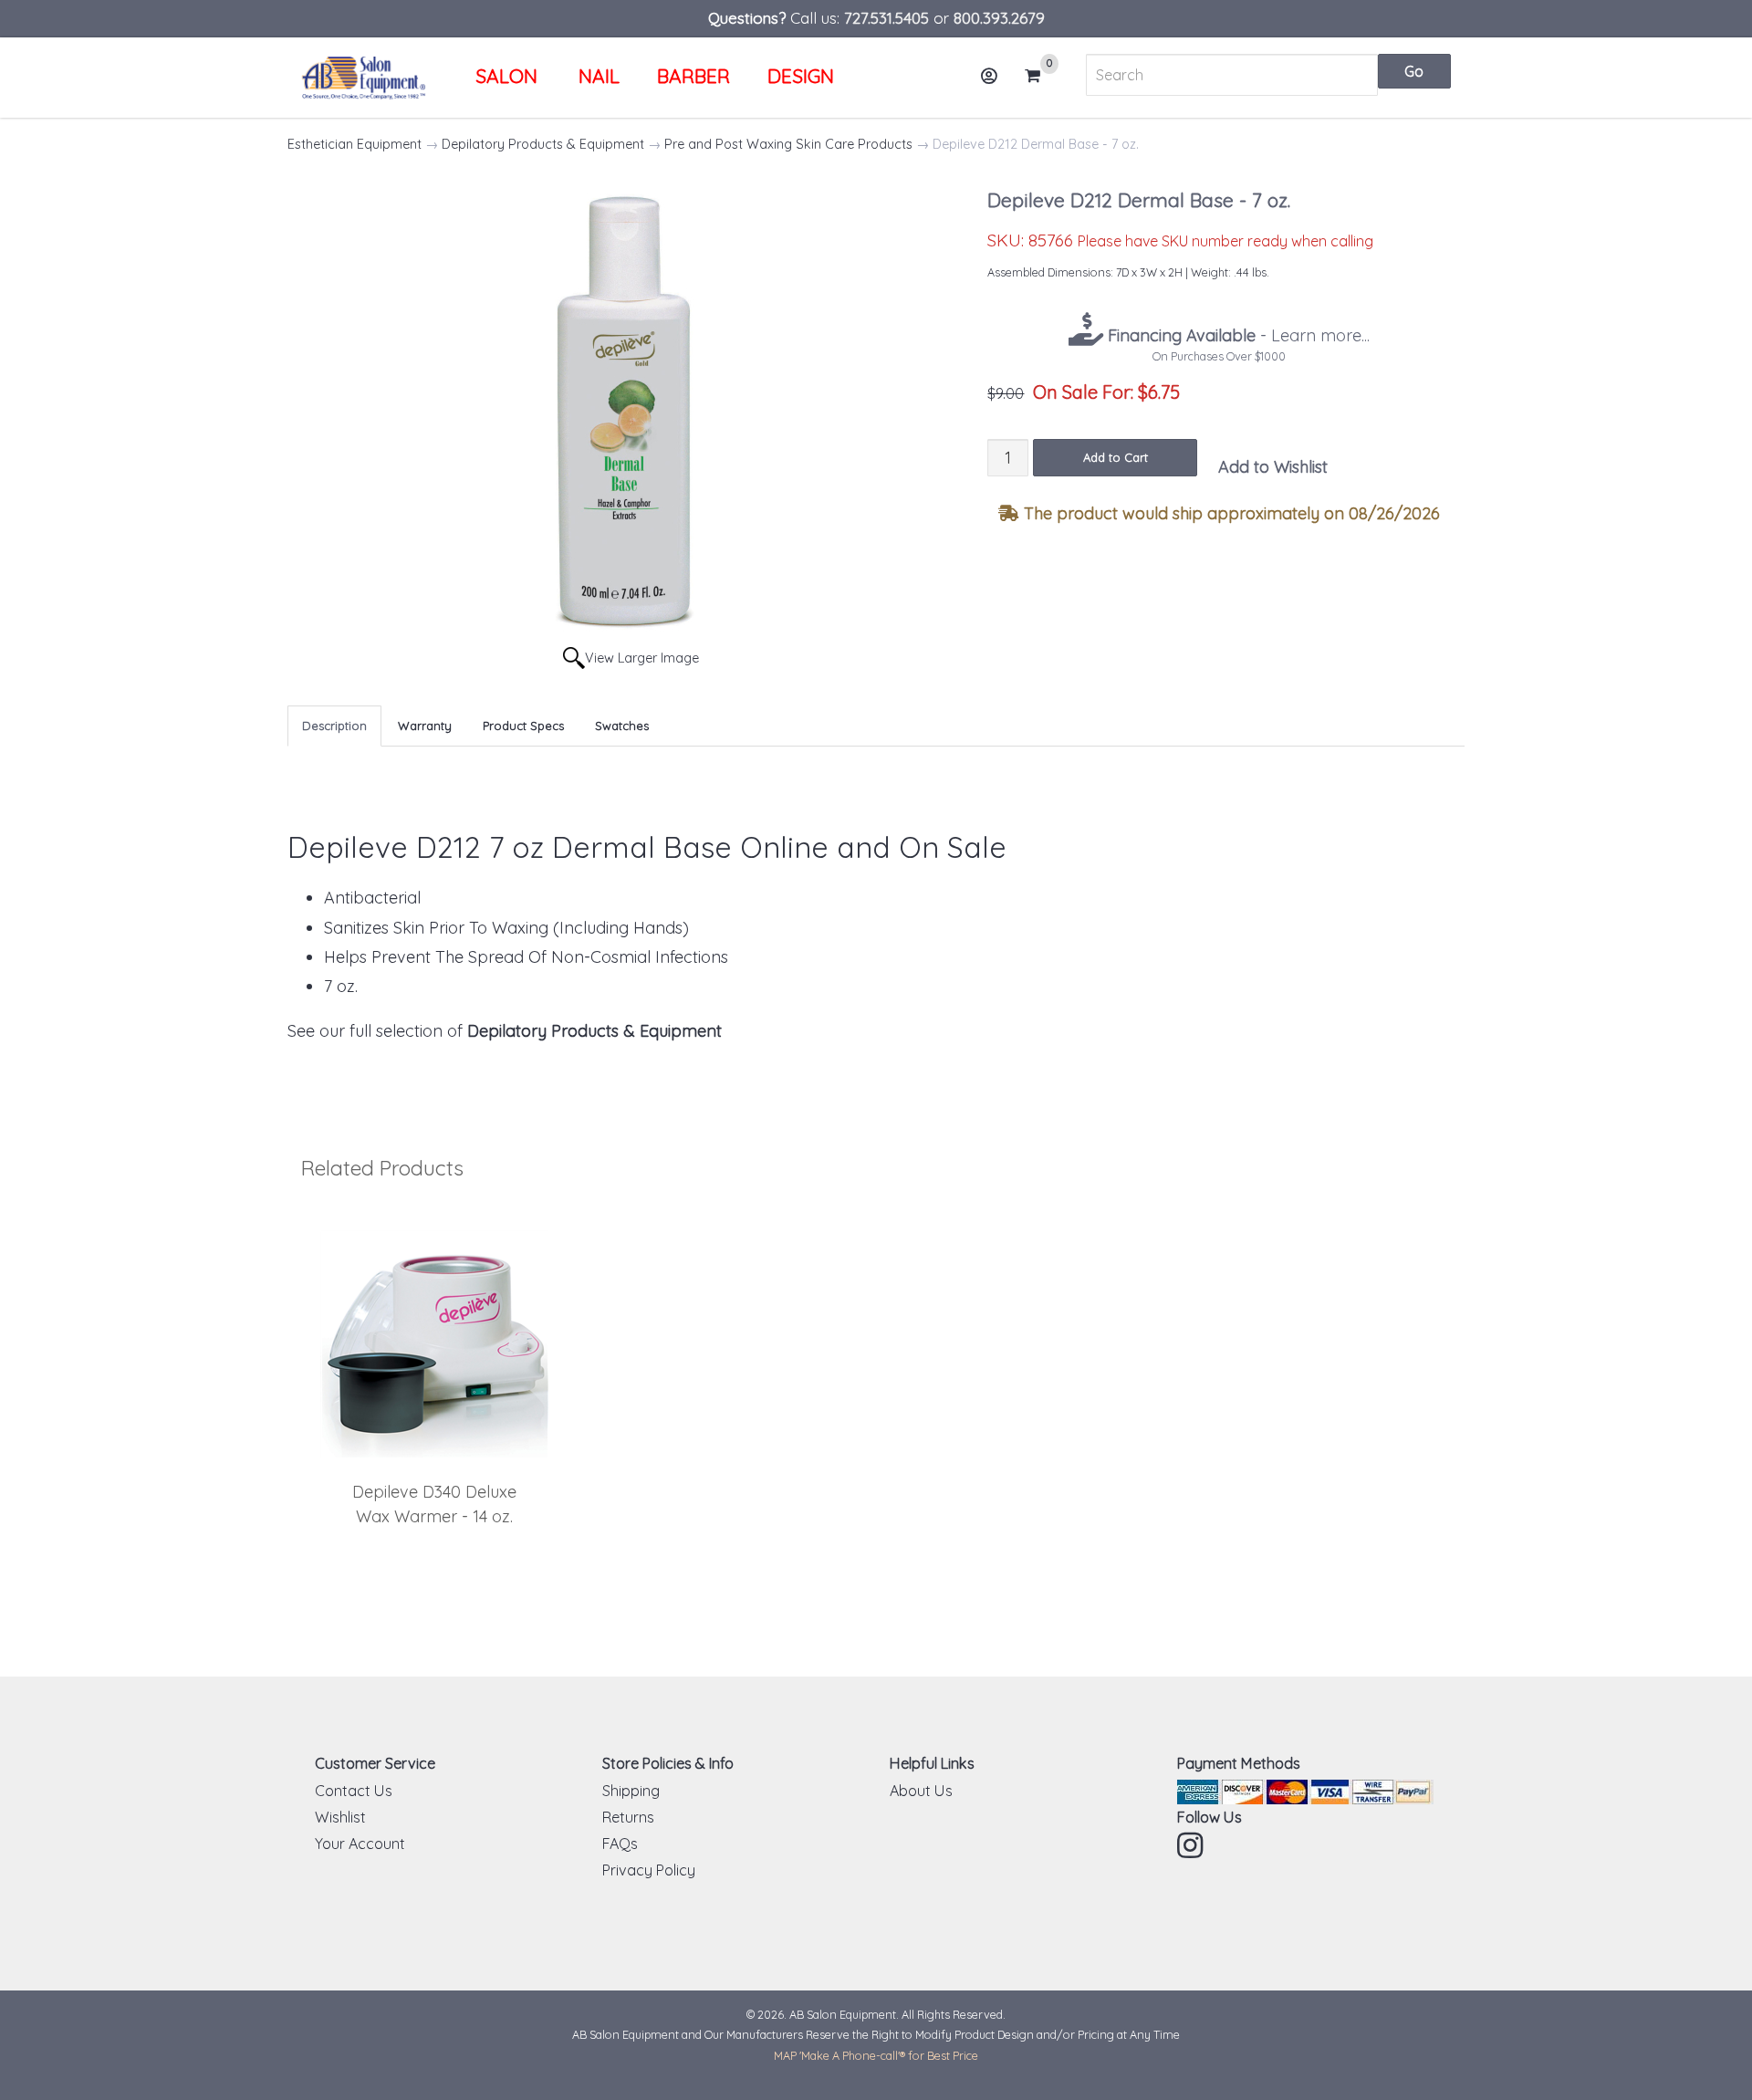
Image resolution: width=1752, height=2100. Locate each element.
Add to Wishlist (1273, 467)
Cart (1038, 77)
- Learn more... (1236, 335)
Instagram (1192, 1845)
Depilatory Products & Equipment (543, 144)
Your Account (360, 1844)
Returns (628, 1817)
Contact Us (354, 1791)
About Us (921, 1791)
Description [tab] (334, 726)
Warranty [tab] (425, 726)
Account (990, 76)
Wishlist (340, 1817)
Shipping (631, 1791)
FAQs (620, 1844)
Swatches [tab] (622, 726)
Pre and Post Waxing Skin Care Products (788, 144)
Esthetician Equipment (355, 144)
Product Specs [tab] (523, 726)
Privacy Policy (649, 1870)
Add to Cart (1116, 457)
